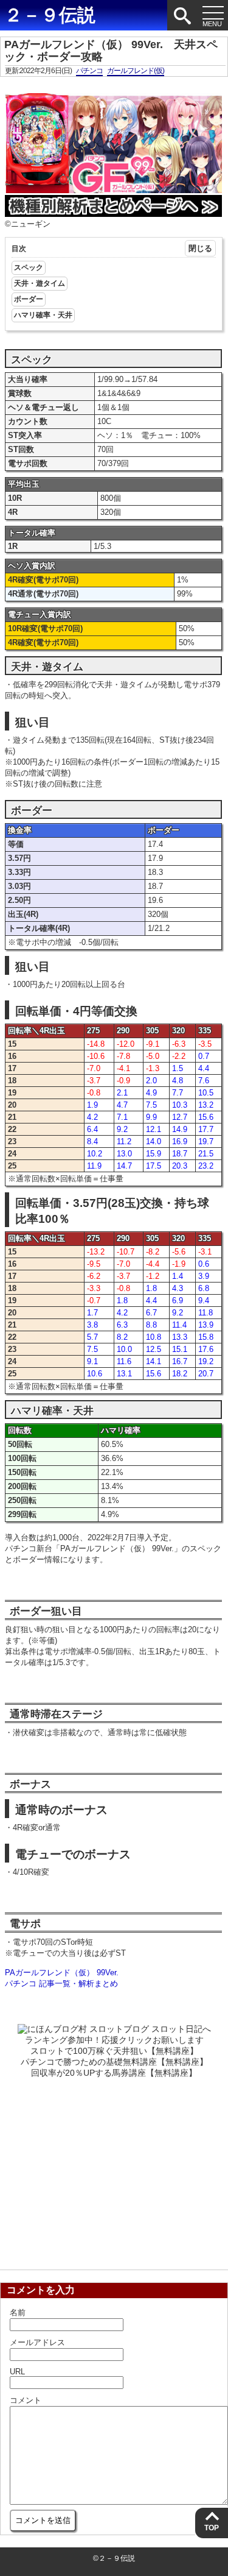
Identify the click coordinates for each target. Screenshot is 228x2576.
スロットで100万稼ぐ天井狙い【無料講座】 (114, 2051)
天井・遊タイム (40, 283)
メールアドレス (37, 2342)
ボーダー (29, 299)
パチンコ (89, 71)
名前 (18, 2312)
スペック (29, 267)
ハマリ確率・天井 (43, 315)
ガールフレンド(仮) (136, 71)
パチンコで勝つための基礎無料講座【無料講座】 (114, 2062)
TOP (212, 2528)
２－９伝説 (50, 15)
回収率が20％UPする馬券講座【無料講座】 (114, 2073)
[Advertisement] (114, 2170)
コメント (26, 2400)
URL (17, 2372)
